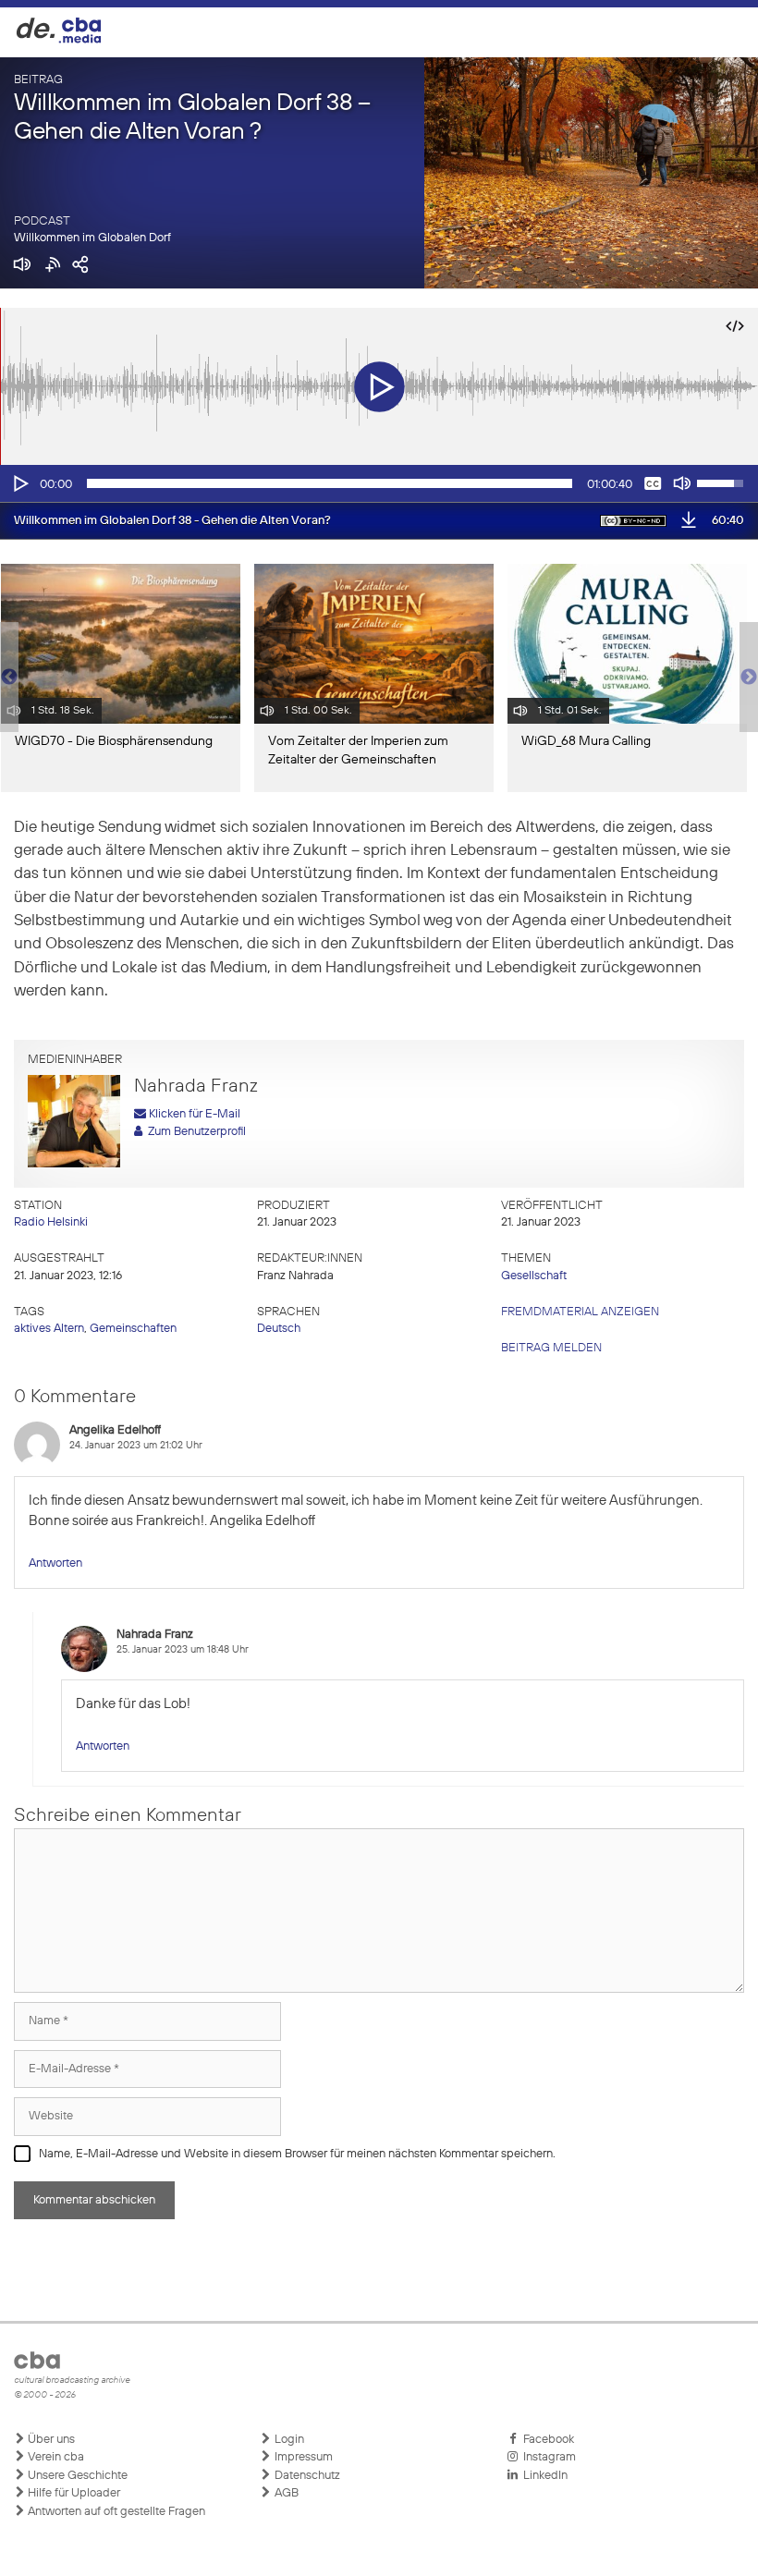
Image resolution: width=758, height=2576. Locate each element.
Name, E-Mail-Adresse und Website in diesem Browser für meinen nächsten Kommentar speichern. (297, 2154)
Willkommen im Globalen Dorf (92, 238)
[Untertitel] (653, 483)
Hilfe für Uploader (73, 2493)
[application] (379, 483)
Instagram (547, 2457)
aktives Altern (49, 1329)
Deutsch (279, 1329)
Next (749, 678)
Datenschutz (306, 2476)
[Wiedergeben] (19, 483)
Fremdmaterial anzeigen (580, 1312)
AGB (285, 2493)
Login (288, 2440)
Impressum (302, 2457)
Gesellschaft (534, 1276)
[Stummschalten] (682, 483)
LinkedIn (543, 2476)
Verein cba (55, 2457)
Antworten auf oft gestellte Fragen (115, 2512)
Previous (9, 678)
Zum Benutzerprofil (194, 1132)
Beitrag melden (551, 1348)
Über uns (50, 2440)
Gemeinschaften (133, 1329)
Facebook (546, 2440)
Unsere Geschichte (76, 2476)
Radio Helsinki (51, 1222)
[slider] (330, 483)
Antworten (55, 1563)
